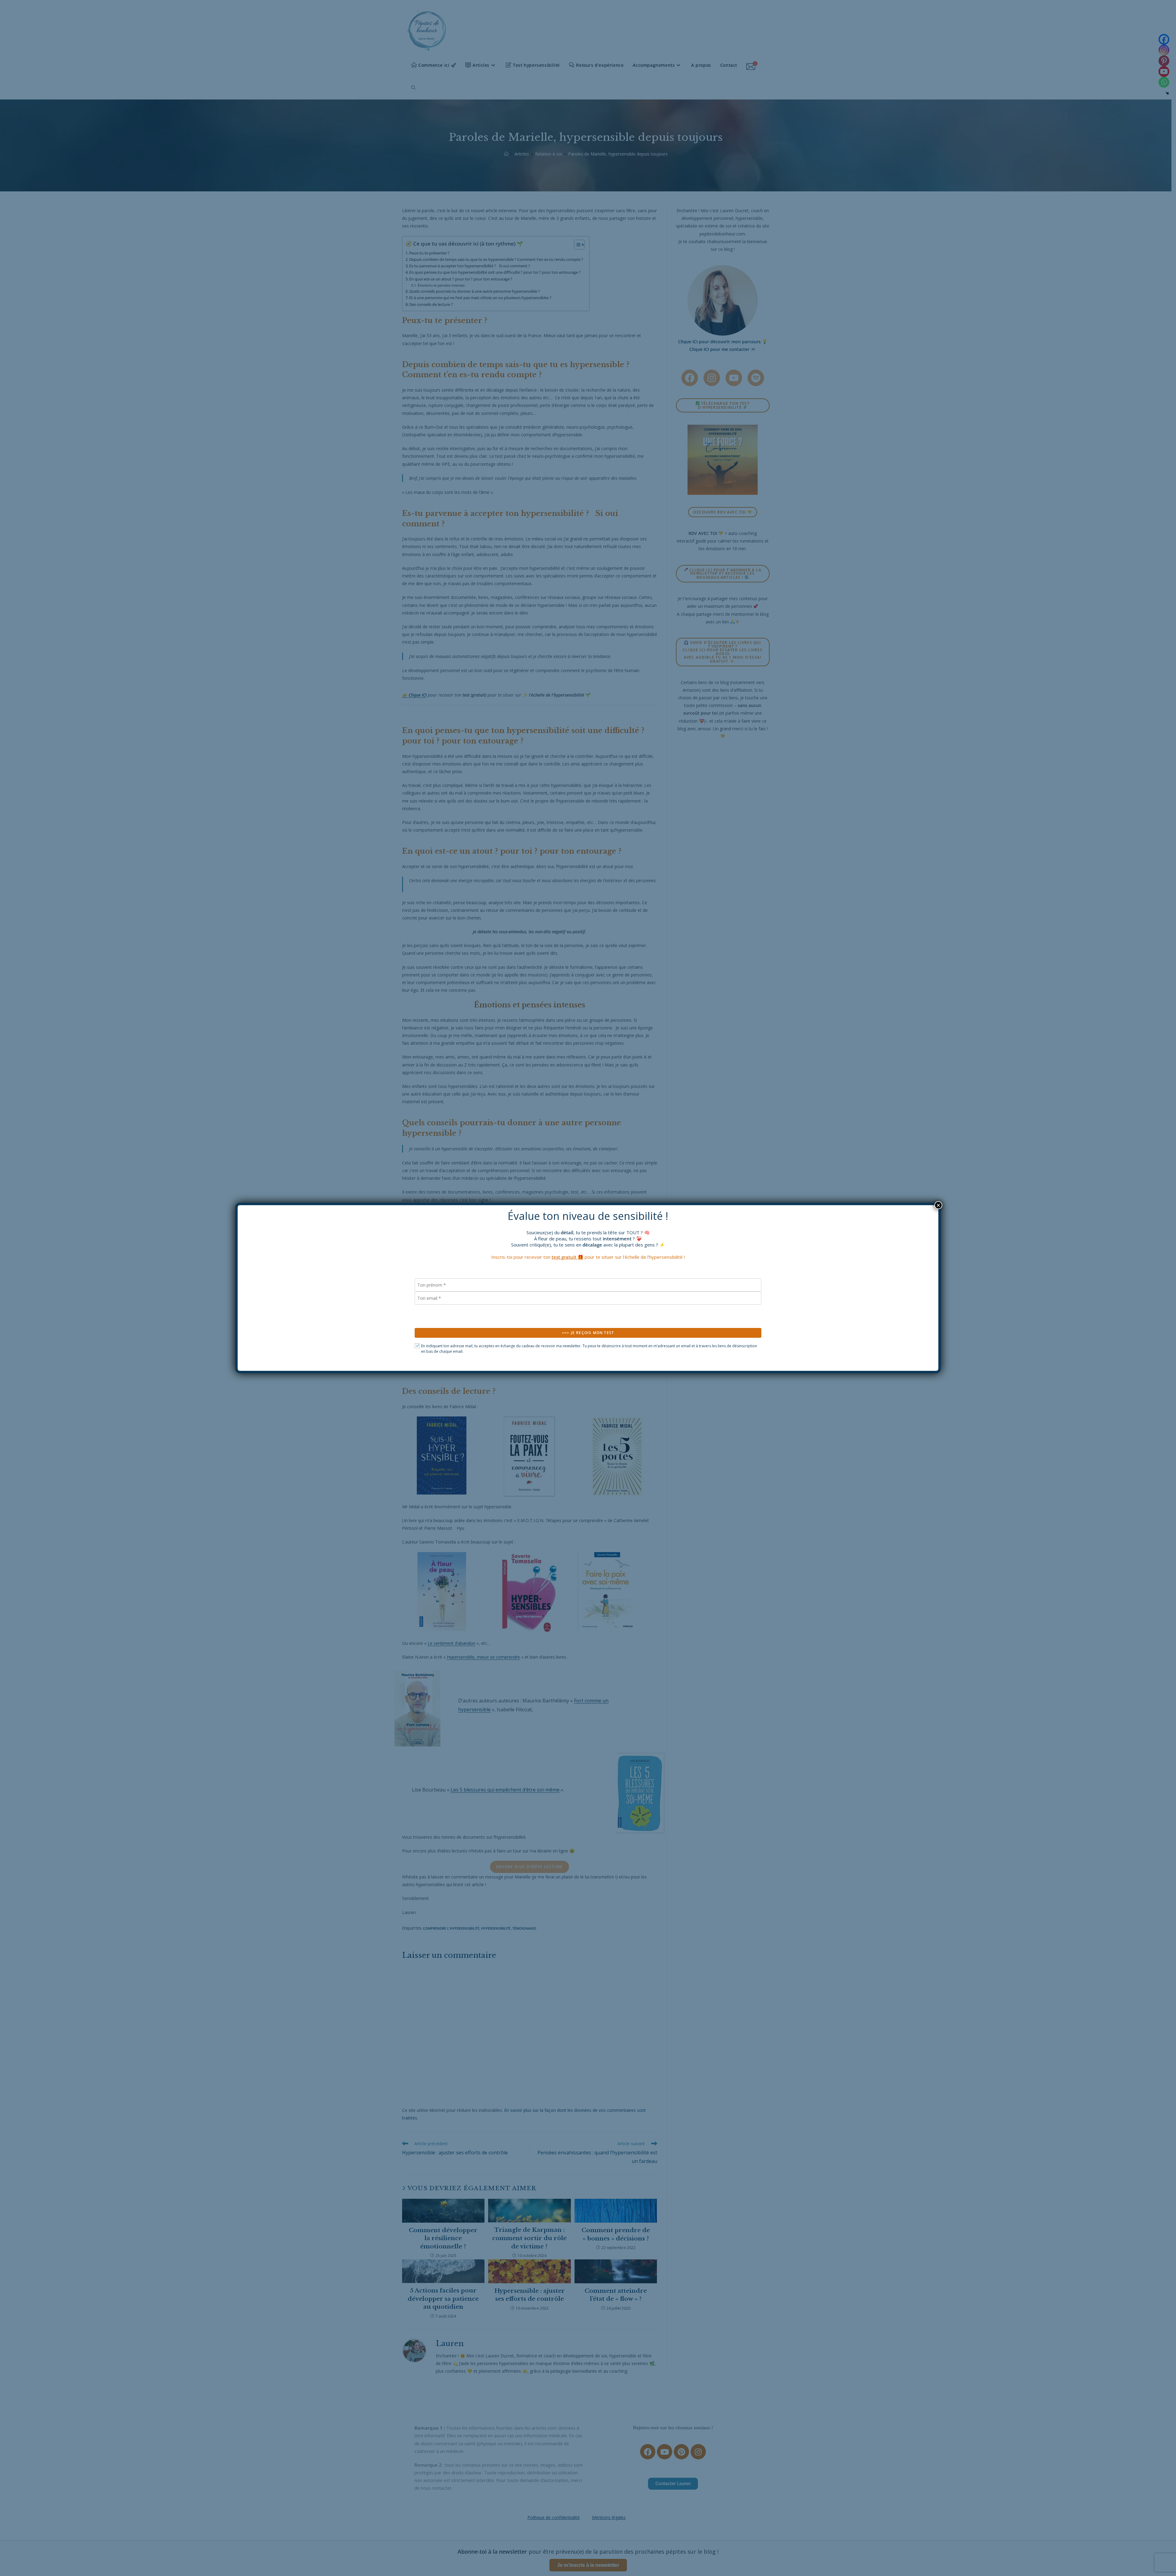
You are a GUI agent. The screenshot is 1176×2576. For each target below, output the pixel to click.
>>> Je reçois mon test (588, 1333)
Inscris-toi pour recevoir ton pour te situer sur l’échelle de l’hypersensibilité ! (588, 1257)
